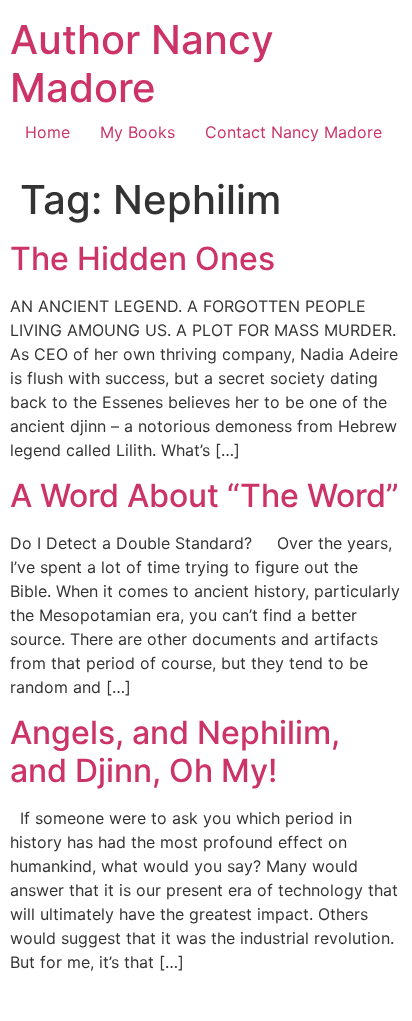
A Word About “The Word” (204, 495)
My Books (137, 132)
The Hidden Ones (142, 258)
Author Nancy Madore (142, 63)
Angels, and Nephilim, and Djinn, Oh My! (175, 751)
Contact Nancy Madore (293, 132)
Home (47, 132)
